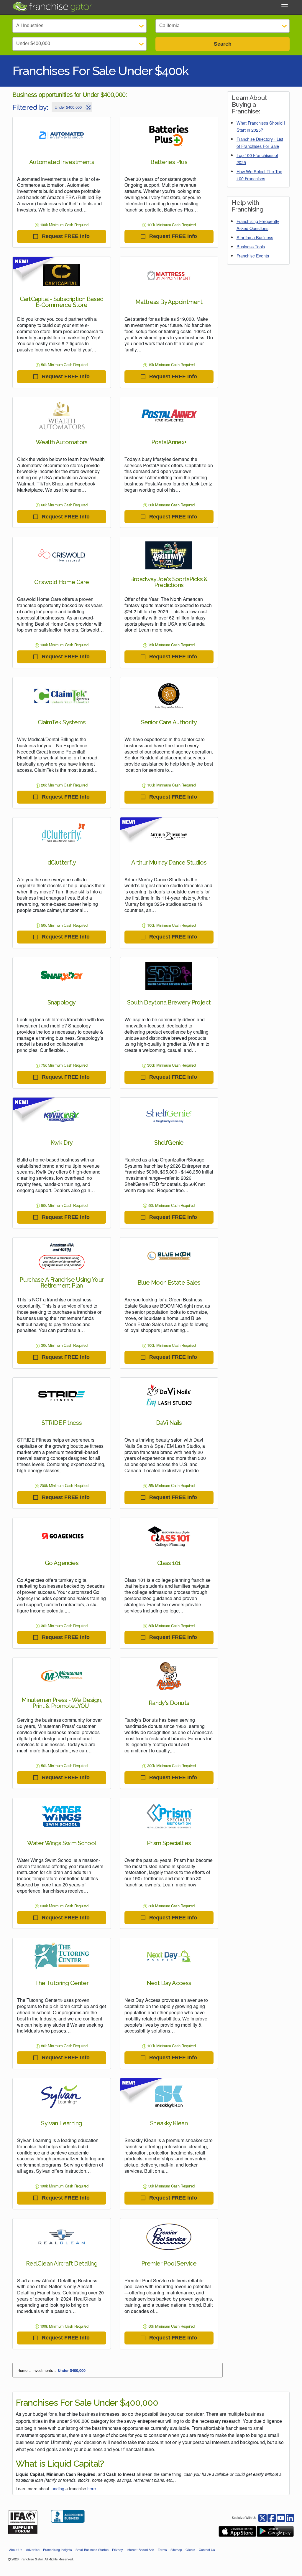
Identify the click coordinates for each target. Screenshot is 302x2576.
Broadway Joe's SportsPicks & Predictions (169, 582)
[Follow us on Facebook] (262, 2517)
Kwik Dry (61, 1143)
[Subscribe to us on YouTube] (281, 2517)
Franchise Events (253, 256)
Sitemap (176, 2549)
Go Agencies (62, 1563)
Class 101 (169, 1563)
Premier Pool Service (169, 2263)
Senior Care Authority (169, 722)
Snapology (62, 1002)
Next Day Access (169, 1983)
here (92, 2489)
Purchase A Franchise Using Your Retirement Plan (61, 1283)
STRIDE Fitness (62, 1423)
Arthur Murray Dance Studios (169, 862)
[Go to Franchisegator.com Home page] (52, 6)
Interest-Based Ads (140, 2549)
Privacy (118, 2549)
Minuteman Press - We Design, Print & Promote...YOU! (62, 1703)
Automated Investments (62, 162)
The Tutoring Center (62, 1983)
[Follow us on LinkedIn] (290, 2517)
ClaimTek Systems (62, 722)
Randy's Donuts (169, 1703)
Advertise (33, 2549)
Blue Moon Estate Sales (169, 1283)
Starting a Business (255, 237)
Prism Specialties (169, 1843)
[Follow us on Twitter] (272, 2517)
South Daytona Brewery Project (169, 1002)
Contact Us (207, 2549)
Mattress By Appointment (169, 302)
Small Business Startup (92, 2549)
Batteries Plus (169, 162)
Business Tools (251, 246)
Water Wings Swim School (61, 1843)
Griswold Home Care (61, 582)
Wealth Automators (62, 442)
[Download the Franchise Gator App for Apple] (237, 2531)
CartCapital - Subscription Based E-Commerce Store (62, 302)
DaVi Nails (169, 1423)
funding (57, 2489)
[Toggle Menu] (285, 6)
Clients (190, 2549)
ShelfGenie (169, 1143)
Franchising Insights (58, 2549)
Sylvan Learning (61, 2123)
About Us (16, 2549)
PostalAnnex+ (169, 442)
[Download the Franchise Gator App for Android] (275, 2531)
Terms (162, 2549)
